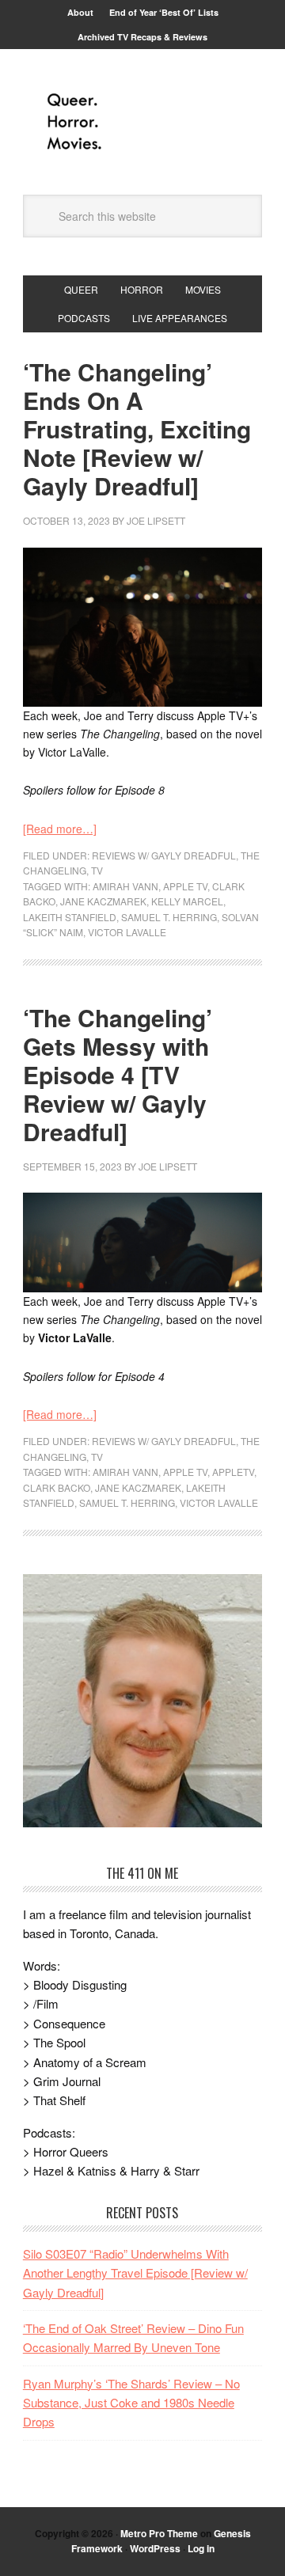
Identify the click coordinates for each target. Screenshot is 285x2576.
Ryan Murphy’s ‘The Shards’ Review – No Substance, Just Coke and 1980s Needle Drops (131, 2403)
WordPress (155, 2548)
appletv (233, 1472)
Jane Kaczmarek (103, 901)
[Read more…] (60, 829)
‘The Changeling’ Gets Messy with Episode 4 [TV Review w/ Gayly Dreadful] (118, 1074)
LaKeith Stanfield (70, 917)
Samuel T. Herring (169, 917)
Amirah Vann (125, 886)
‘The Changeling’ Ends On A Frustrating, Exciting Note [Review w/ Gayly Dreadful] (137, 429)
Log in (201, 2548)
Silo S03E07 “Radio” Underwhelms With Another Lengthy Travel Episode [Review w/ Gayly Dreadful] (135, 2273)
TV (97, 870)
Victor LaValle (127, 932)
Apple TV (185, 886)
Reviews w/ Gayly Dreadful (164, 855)
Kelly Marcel (187, 901)
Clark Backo (57, 1487)
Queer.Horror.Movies (142, 122)
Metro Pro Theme (159, 2533)
